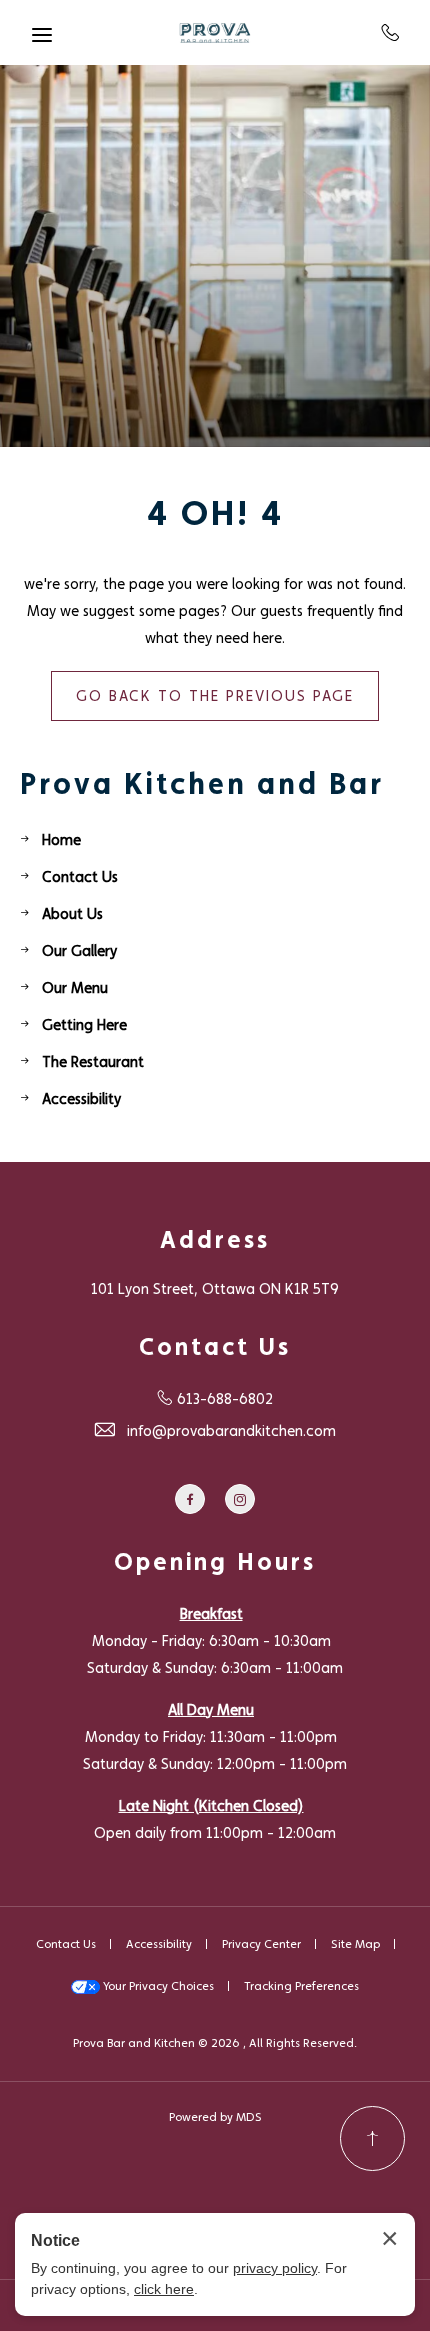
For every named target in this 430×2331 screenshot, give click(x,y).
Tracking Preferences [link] (301, 1986)
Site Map (355, 1944)
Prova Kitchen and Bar (202, 783)
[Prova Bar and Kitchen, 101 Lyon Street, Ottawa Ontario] (215, 33)
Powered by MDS (215, 2117)
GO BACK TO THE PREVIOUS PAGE (215, 695)
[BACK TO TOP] (372, 2138)
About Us (72, 913)
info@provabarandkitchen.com (231, 1430)
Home (61, 839)
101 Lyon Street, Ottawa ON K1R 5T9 (215, 1288)
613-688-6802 (390, 32)
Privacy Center (261, 1944)
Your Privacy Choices (157, 1986)
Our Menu (75, 987)
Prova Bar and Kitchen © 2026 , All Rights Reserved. (215, 2043)
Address (215, 1239)
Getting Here (84, 1024)
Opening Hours (215, 1561)
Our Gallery (79, 950)
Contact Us (80, 876)
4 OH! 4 (215, 512)
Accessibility (81, 1098)
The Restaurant (93, 1061)
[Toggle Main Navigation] (42, 35)
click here (164, 2289)
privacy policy (275, 2268)
